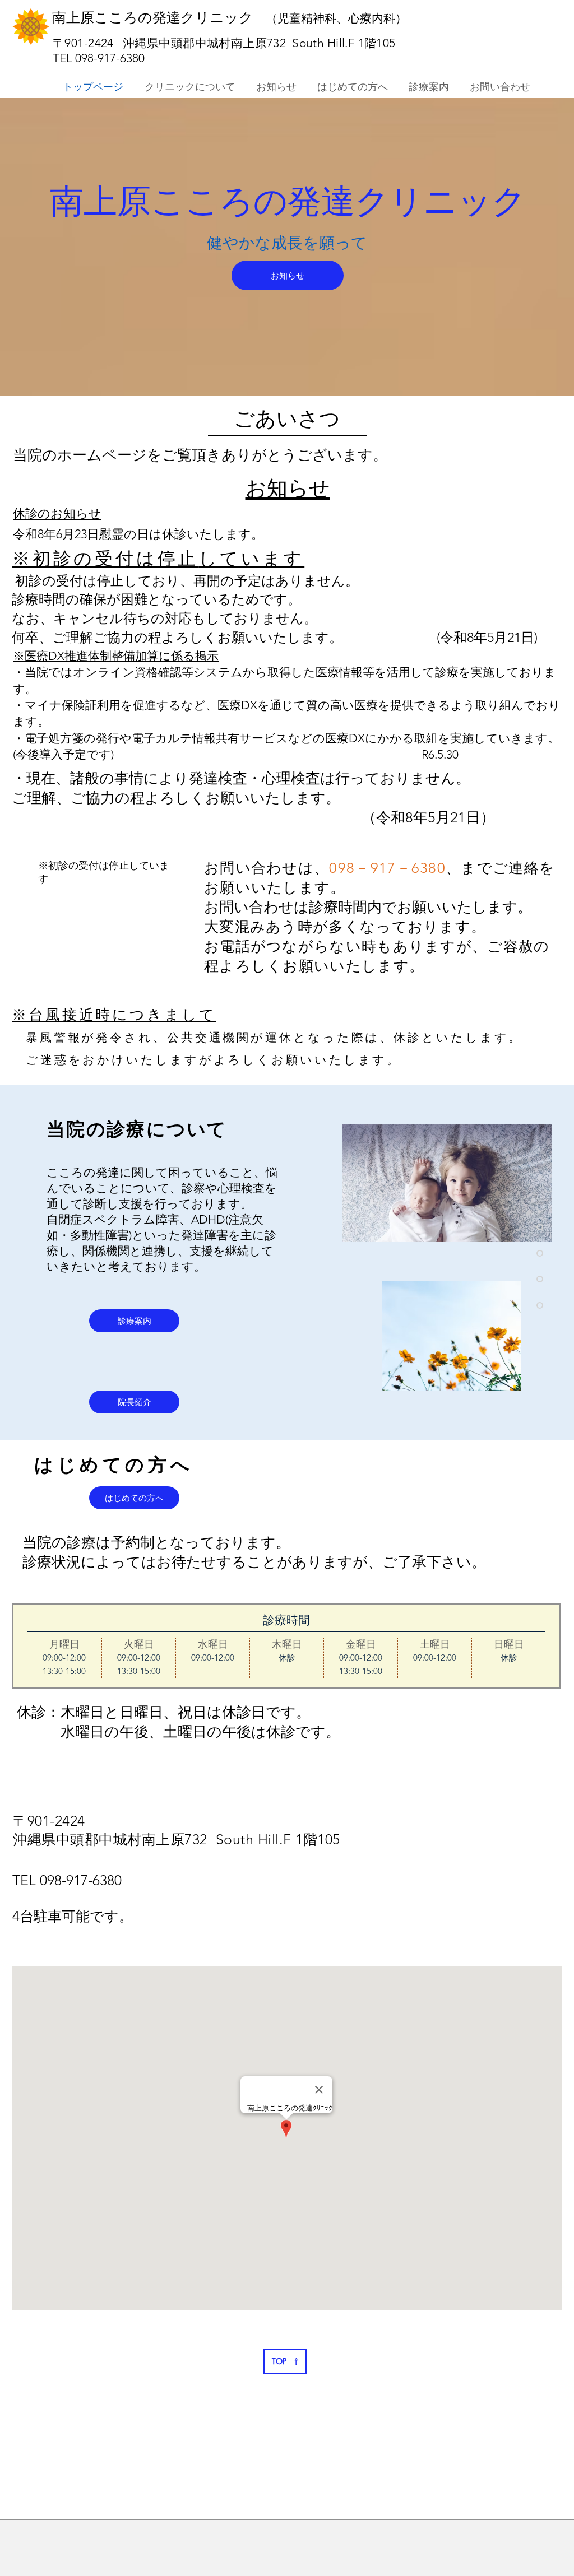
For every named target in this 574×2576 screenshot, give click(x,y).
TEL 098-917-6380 (107, 58)
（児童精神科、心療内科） (332, 18)
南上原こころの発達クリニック (155, 17)
